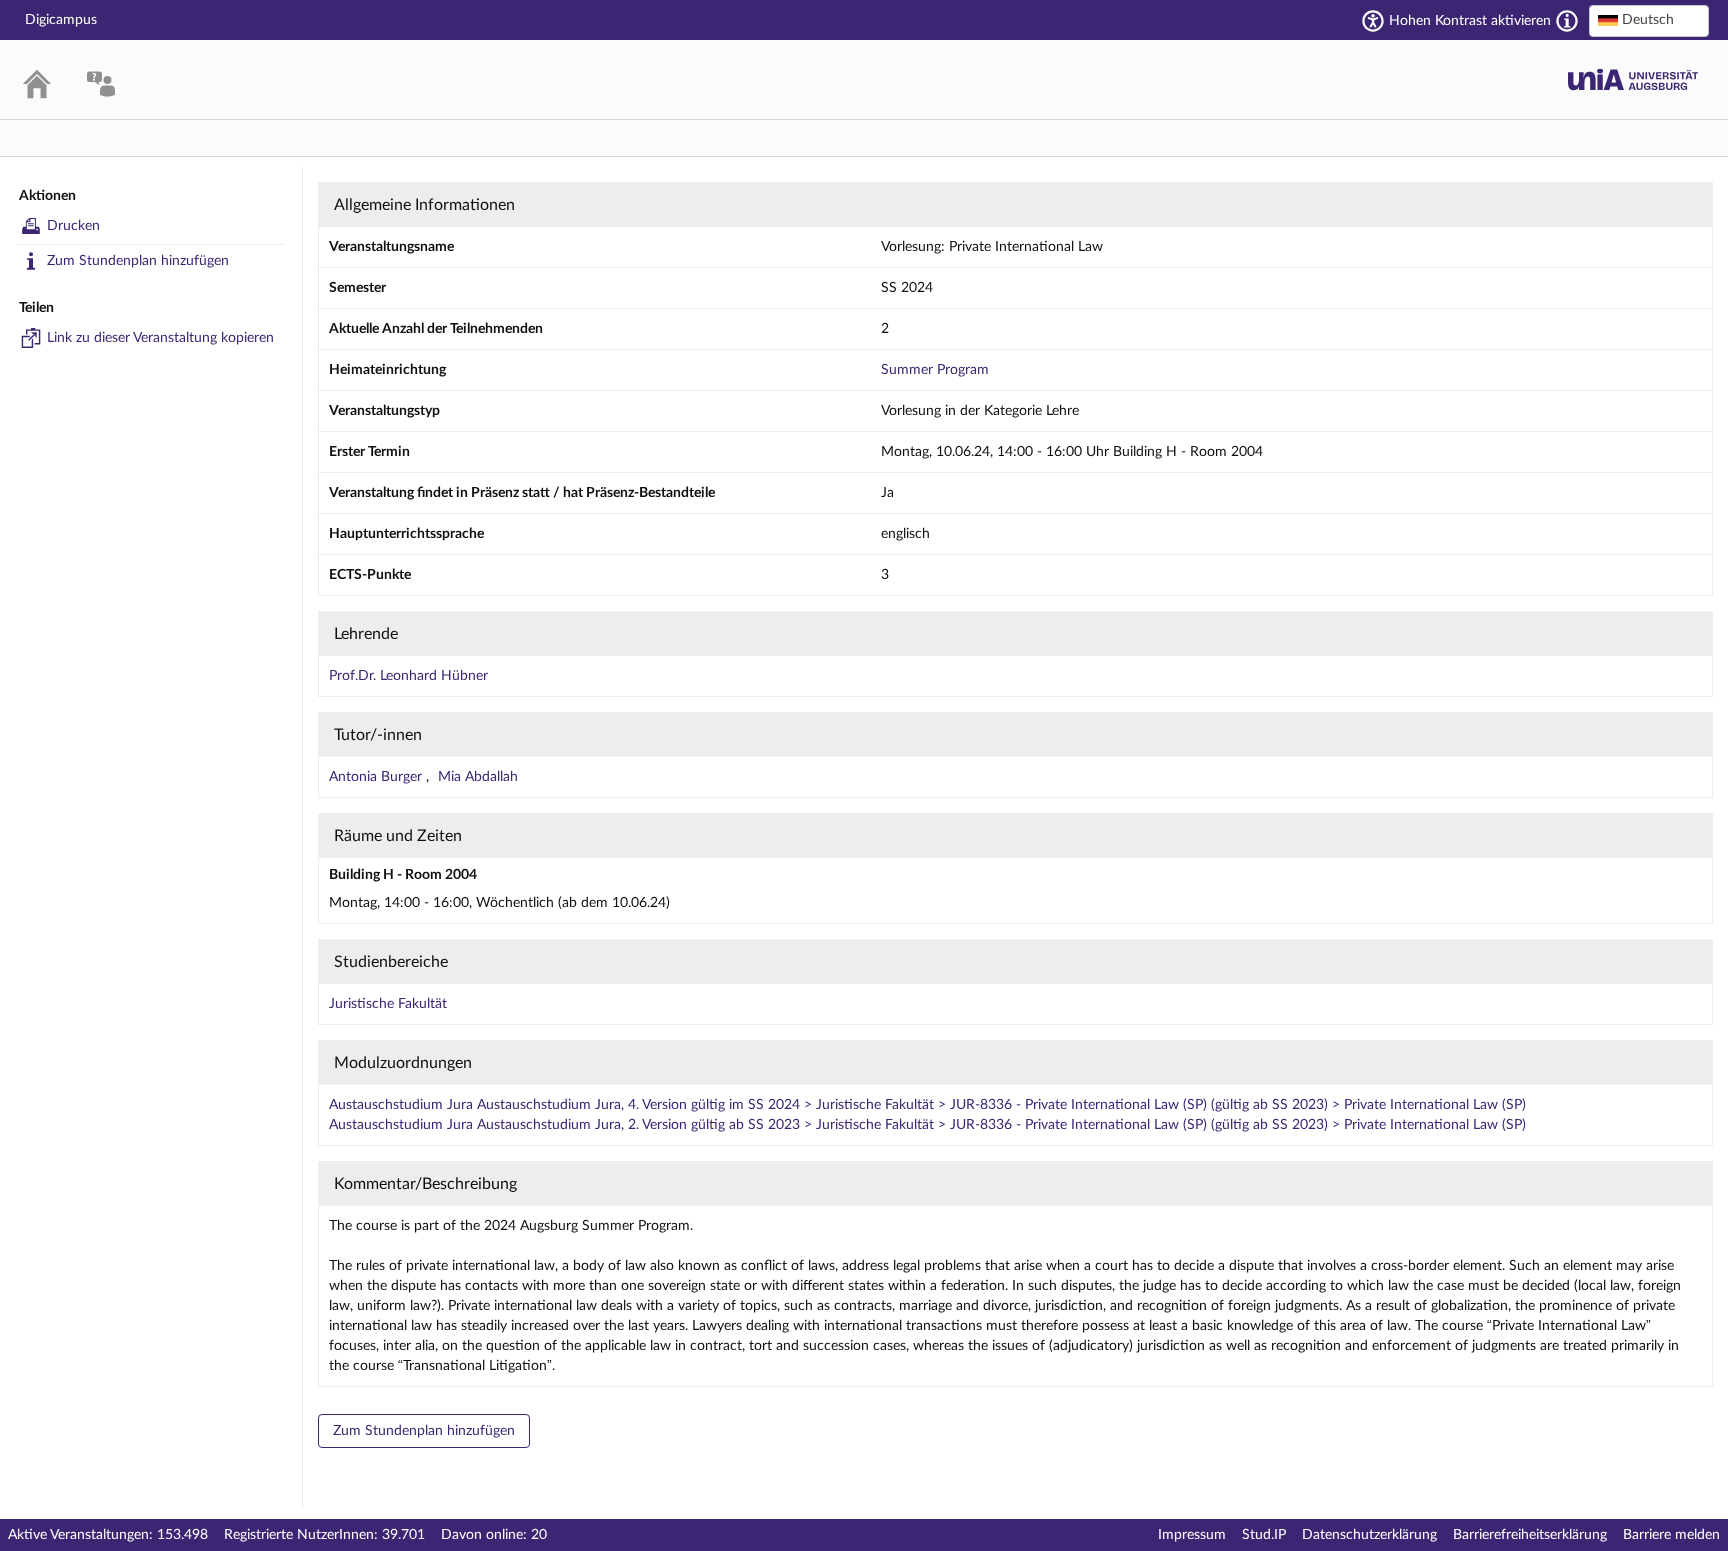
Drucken (73, 226)
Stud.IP (1264, 1535)
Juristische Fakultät (388, 1004)
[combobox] (1649, 21)
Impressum (1192, 1535)
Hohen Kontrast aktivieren (1470, 21)
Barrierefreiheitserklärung (1530, 1535)
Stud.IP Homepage (1633, 79)
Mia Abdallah (478, 777)
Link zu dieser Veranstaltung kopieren (160, 338)
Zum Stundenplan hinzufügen (138, 261)
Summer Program (935, 370)
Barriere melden (1671, 1535)
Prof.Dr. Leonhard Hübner (408, 676)
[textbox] (1649, 20)
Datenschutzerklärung (1369, 1535)
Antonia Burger (377, 777)
